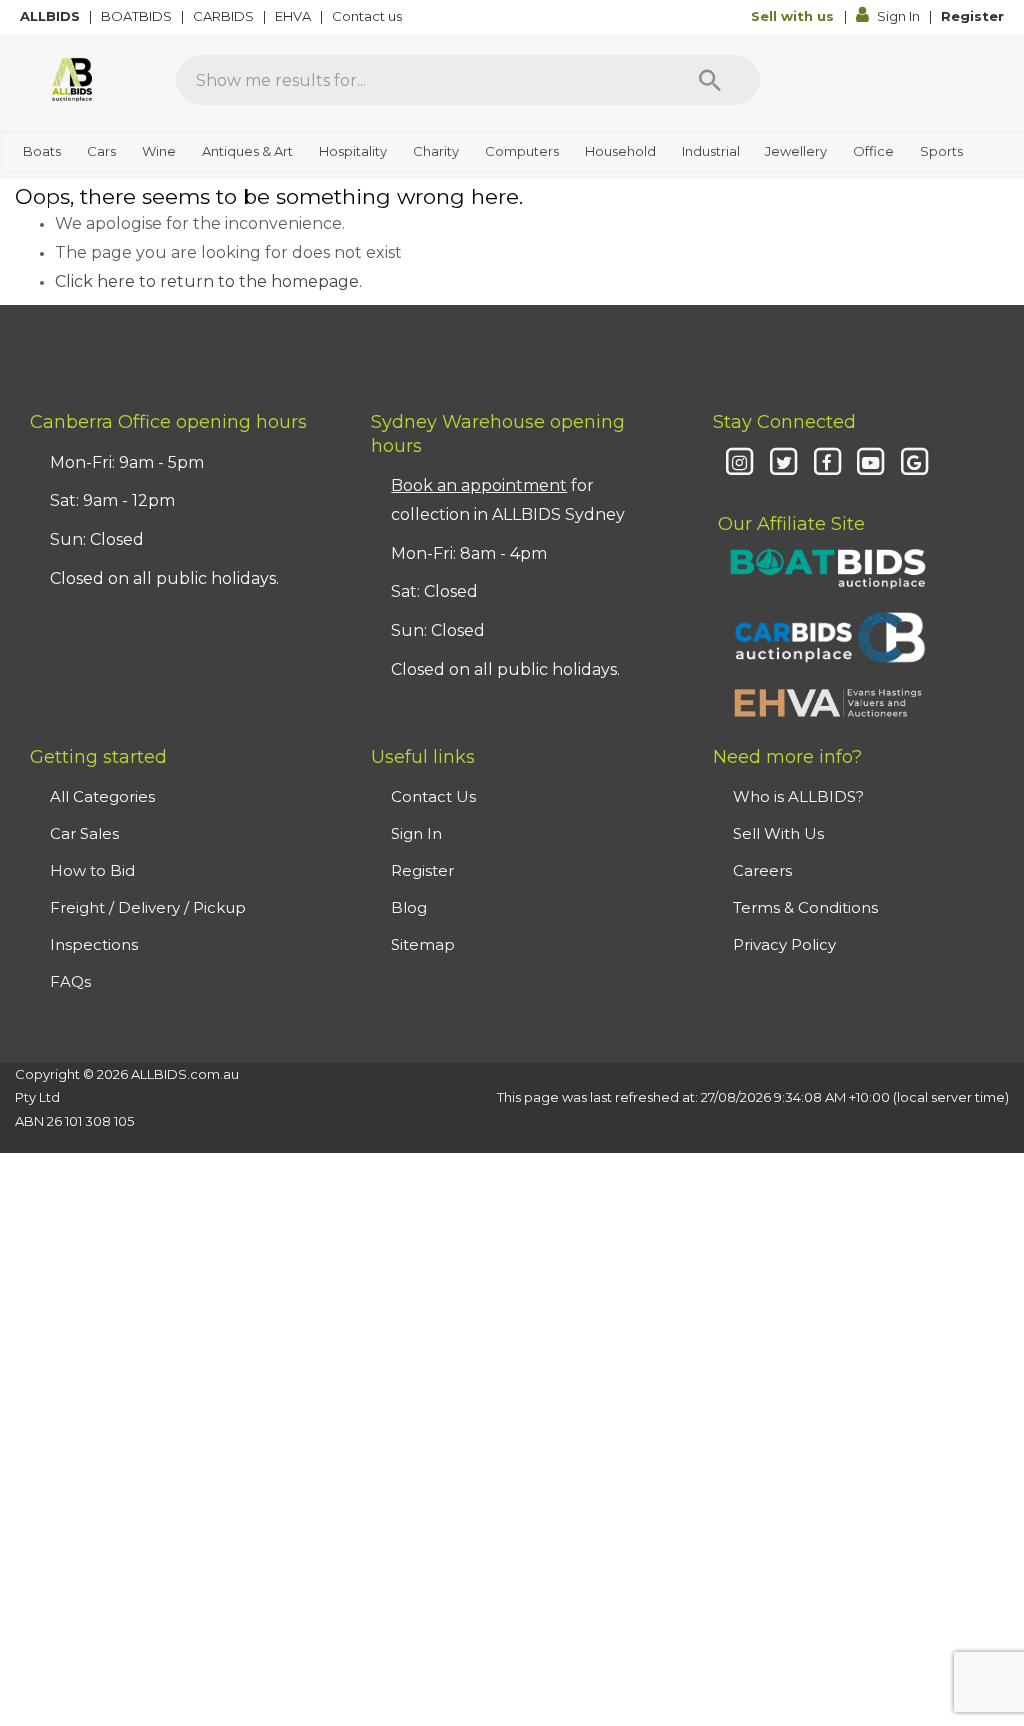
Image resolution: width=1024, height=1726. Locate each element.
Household (620, 151)
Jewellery (796, 151)
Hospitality (353, 151)
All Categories (102, 796)
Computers (522, 151)
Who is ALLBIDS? (798, 796)
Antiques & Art (247, 151)
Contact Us (433, 796)
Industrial (711, 151)
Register (972, 16)
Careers (762, 870)
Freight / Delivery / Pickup (148, 907)
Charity (436, 151)
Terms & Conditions (805, 907)
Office (873, 151)
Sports (941, 151)
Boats (42, 151)
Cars (101, 151)
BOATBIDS (138, 16)
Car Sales (84, 833)
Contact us (368, 16)
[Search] (710, 80)
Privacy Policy (784, 944)
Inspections (94, 944)
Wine (159, 151)
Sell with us (794, 16)
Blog (409, 907)
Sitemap (423, 944)
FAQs (70, 981)
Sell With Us (778, 833)
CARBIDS (225, 16)
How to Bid (92, 870)
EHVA (294, 16)
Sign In (898, 16)
